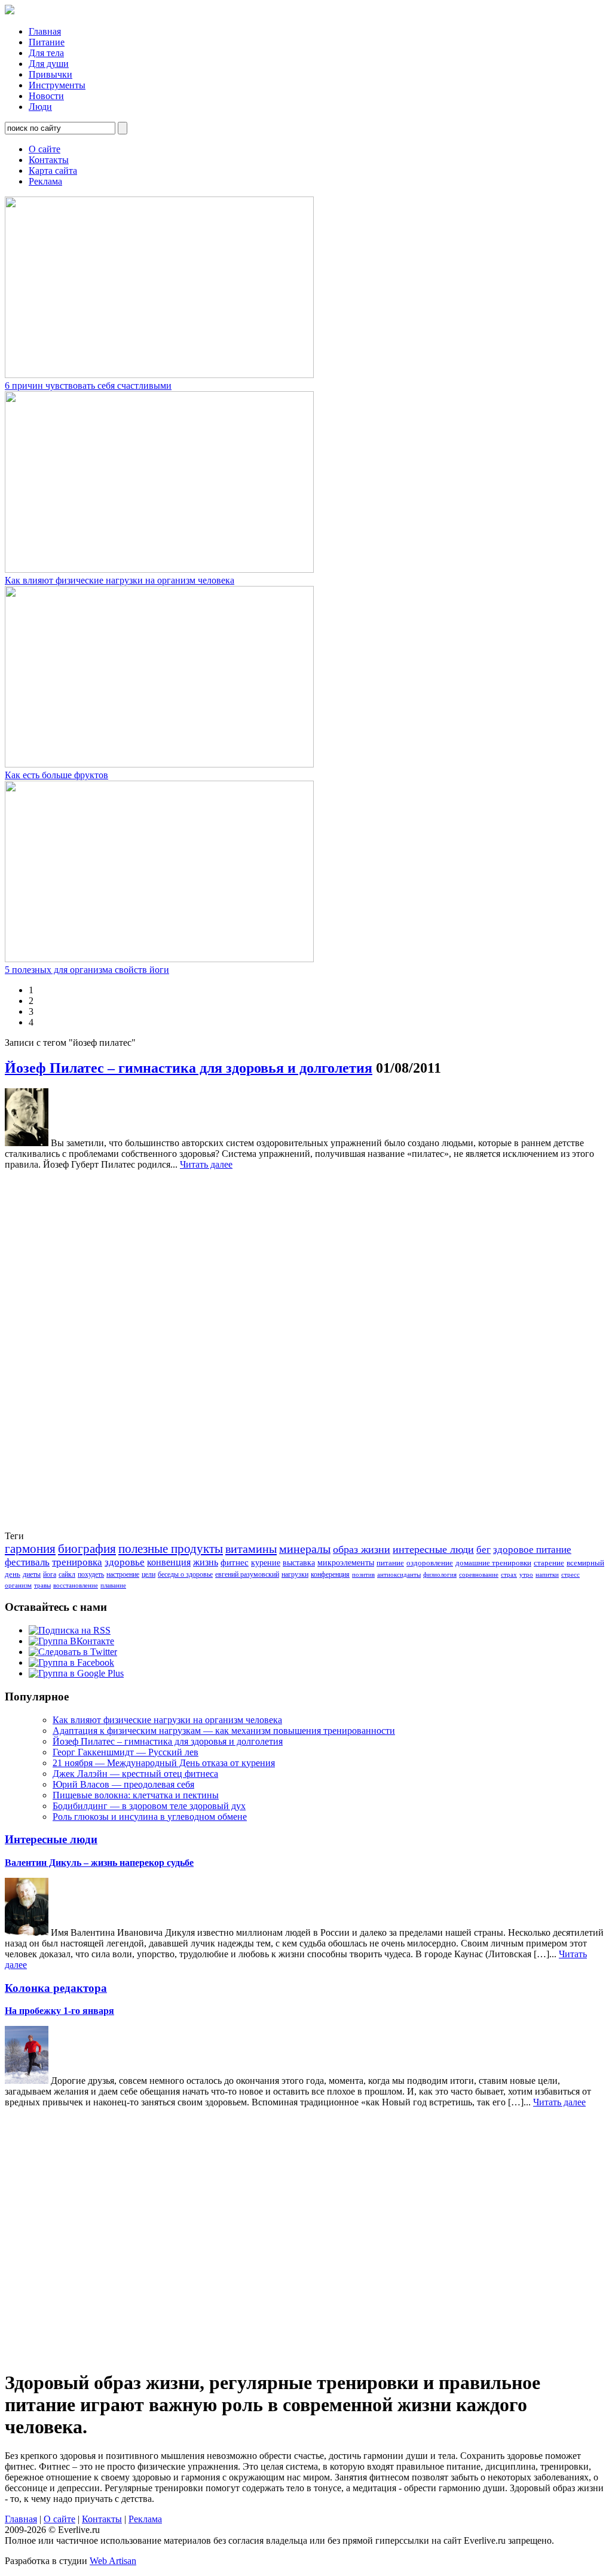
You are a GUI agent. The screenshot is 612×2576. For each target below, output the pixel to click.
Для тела (46, 53)
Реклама (45, 181)
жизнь (206, 1562)
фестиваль (27, 1562)
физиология (440, 1575)
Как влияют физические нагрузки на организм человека (120, 580)
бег (484, 1550)
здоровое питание (532, 1550)
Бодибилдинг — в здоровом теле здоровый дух (149, 1806)
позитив (363, 1575)
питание (390, 1563)
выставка (299, 1563)
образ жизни (362, 1549)
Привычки (51, 74)
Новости (46, 96)
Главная (45, 31)
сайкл (67, 1574)
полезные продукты (171, 1549)
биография (87, 1549)
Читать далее (206, 1164)
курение (266, 1563)
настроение (123, 1574)
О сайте (45, 149)
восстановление (76, 1585)
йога (50, 1574)
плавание (113, 1585)
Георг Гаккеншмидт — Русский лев (126, 1752)
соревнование (479, 1575)
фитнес (235, 1562)
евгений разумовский (247, 1574)
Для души (49, 64)
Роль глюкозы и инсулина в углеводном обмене (150, 1817)
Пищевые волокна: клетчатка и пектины (136, 1795)
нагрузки (295, 1574)
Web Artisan (113, 2561)
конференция (330, 1574)
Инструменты (57, 85)
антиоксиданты (399, 1575)
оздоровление (430, 1563)
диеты (32, 1574)
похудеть (91, 1574)
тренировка (77, 1562)
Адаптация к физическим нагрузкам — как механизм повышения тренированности (224, 1731)
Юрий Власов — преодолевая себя (123, 1784)
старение (549, 1563)
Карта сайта (53, 171)
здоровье (125, 1562)
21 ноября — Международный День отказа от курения (164, 1763)
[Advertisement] (53, 1349)
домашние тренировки (493, 1563)
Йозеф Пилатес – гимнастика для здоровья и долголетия (189, 1068)
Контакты (49, 160)
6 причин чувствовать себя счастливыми (88, 386)
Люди (40, 107)
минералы (305, 1549)
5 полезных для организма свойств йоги (87, 970)
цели (149, 1574)
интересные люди (433, 1549)
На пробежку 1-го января (59, 2011)
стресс (570, 1575)
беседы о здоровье (185, 1574)
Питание (47, 42)
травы (42, 1585)
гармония (30, 1549)
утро (526, 1575)
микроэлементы (346, 1563)
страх (509, 1575)
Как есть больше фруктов (56, 775)
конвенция (169, 1562)
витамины (251, 1549)
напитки (547, 1575)
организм (18, 1585)
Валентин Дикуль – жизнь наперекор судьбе (99, 1863)
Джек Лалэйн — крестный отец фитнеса (135, 1774)
